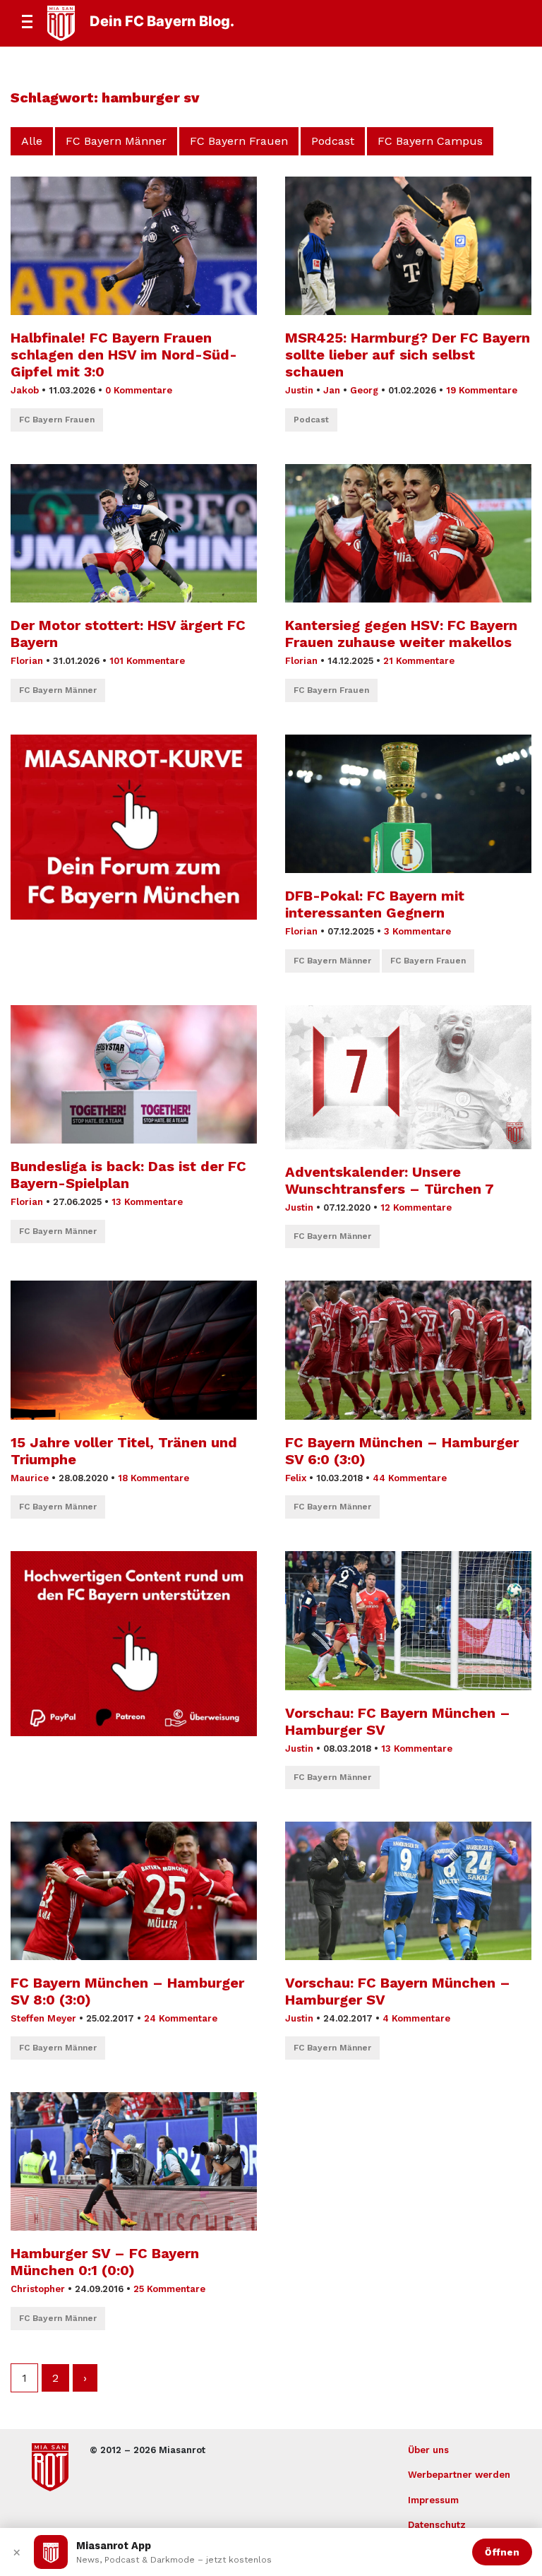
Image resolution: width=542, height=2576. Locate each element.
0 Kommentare (139, 390)
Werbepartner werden (459, 2475)
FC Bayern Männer (116, 141)
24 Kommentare (181, 2018)
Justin (299, 390)
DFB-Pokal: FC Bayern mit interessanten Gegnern (375, 904)
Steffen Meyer (43, 2018)
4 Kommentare (416, 2018)
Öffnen (502, 2552)
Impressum (433, 2500)
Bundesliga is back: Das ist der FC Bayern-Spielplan (128, 1175)
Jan (332, 390)
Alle (32, 141)
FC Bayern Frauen (239, 141)
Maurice (30, 1478)
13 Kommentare (147, 1202)
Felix (296, 1478)
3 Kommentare (417, 931)
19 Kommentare (482, 390)
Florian (27, 661)
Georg (364, 390)
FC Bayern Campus (430, 141)
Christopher (38, 2289)
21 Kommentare (419, 661)
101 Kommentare (147, 661)
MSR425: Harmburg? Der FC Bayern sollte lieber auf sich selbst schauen (408, 355)
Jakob (25, 390)
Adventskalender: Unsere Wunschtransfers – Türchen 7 (390, 1180)
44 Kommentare (410, 1478)
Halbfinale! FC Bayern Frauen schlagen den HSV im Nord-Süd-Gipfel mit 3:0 (124, 355)
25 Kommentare (169, 2289)
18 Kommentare (153, 1478)
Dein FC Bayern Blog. (162, 21)
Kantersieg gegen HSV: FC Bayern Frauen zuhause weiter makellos (401, 634)
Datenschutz (437, 2525)
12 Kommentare (416, 1207)
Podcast (333, 141)
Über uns (428, 2450)
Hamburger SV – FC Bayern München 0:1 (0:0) (105, 2262)
